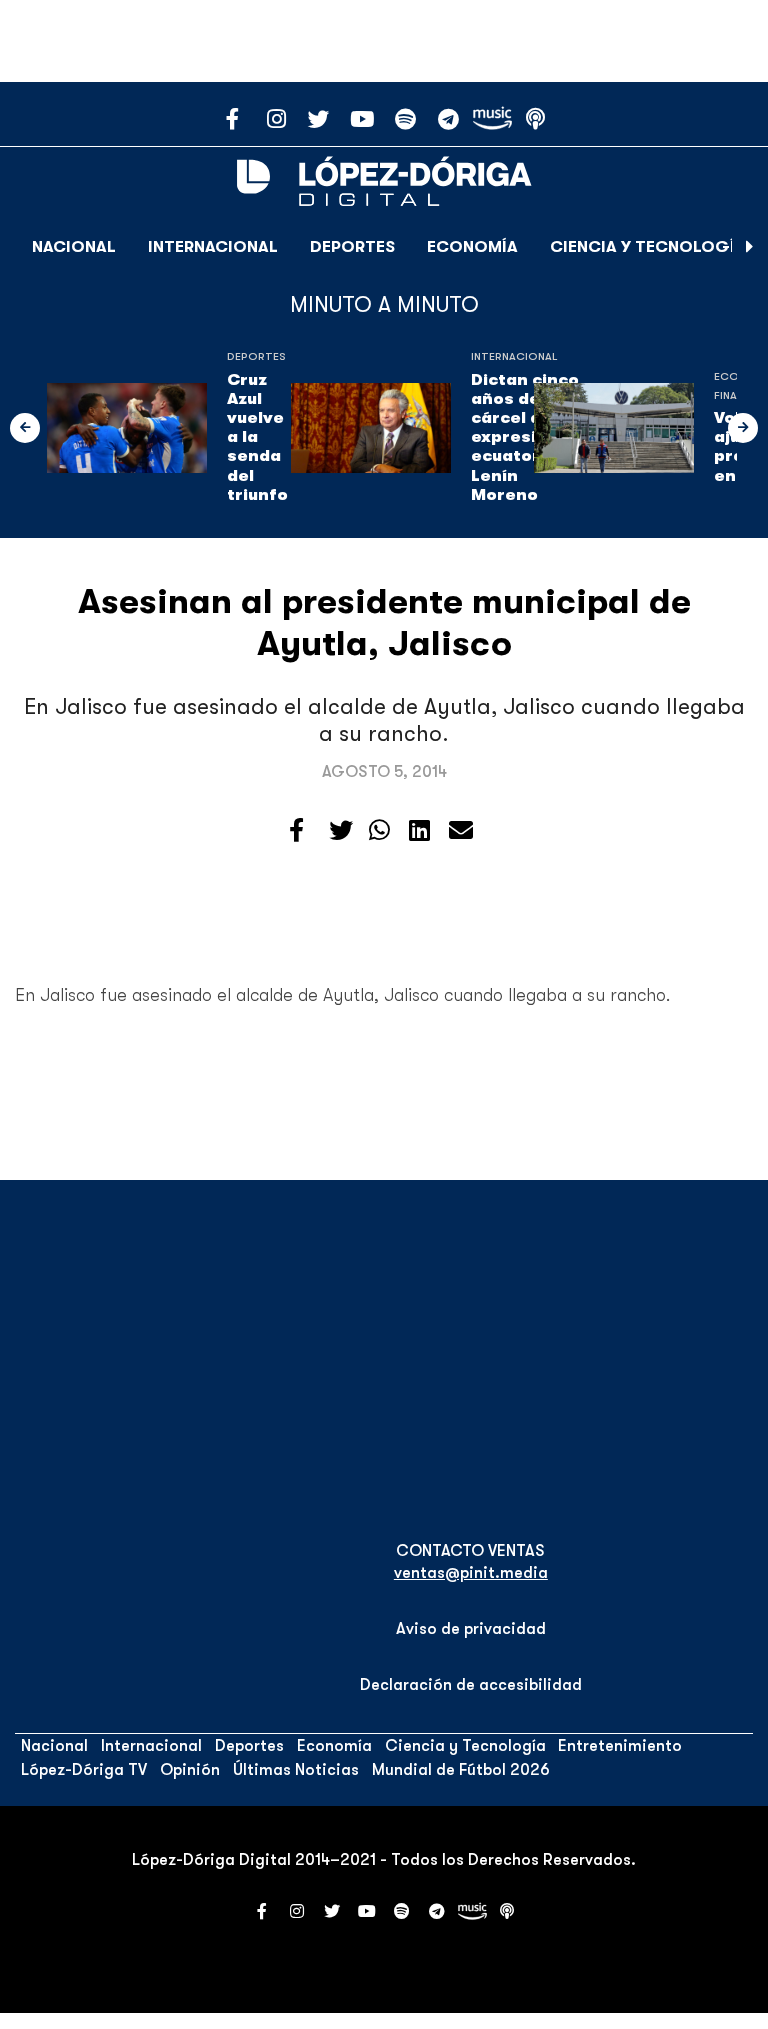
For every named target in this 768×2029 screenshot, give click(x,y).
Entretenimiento (620, 1746)
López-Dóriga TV (84, 1770)
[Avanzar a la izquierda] (25, 428)
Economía (472, 247)
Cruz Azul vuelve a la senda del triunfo (259, 437)
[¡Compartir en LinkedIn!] (419, 831)
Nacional (74, 247)
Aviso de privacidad (471, 1629)
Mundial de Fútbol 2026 (461, 1770)
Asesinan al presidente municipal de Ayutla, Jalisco (384, 622)
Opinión (190, 1770)
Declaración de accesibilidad (471, 1685)
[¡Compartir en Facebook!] (296, 831)
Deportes (352, 247)
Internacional (213, 247)
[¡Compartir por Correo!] (461, 831)
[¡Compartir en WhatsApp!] (379, 831)
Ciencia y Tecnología (648, 247)
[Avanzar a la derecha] (750, 247)
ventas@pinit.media (471, 1573)
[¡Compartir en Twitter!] (341, 831)
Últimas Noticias (296, 1770)
